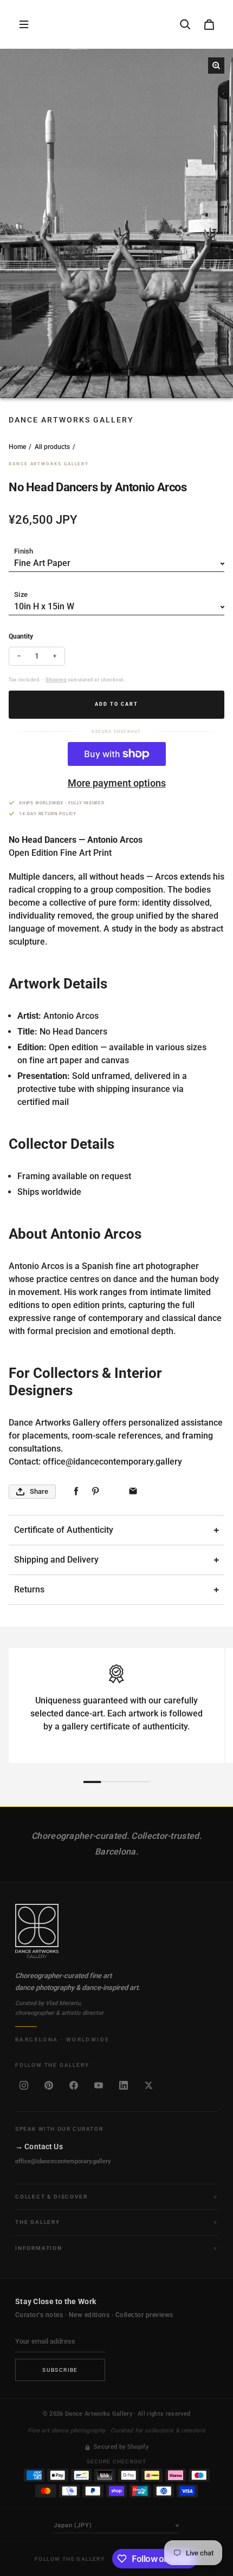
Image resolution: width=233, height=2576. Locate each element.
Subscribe (60, 2370)
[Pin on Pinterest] (95, 1491)
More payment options (117, 783)
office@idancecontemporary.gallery (63, 2161)
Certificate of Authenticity (64, 1530)
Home (17, 447)
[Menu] (24, 24)
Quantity (21, 636)
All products (52, 447)
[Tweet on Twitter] (114, 1491)
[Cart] (209, 24)
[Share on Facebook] (76, 1491)
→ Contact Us (39, 2146)
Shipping (56, 680)
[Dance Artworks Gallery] (116, 1931)
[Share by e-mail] (133, 1491)
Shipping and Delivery (56, 1560)
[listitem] (24, 2085)
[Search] (185, 24)
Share (39, 1491)
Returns (29, 1589)
